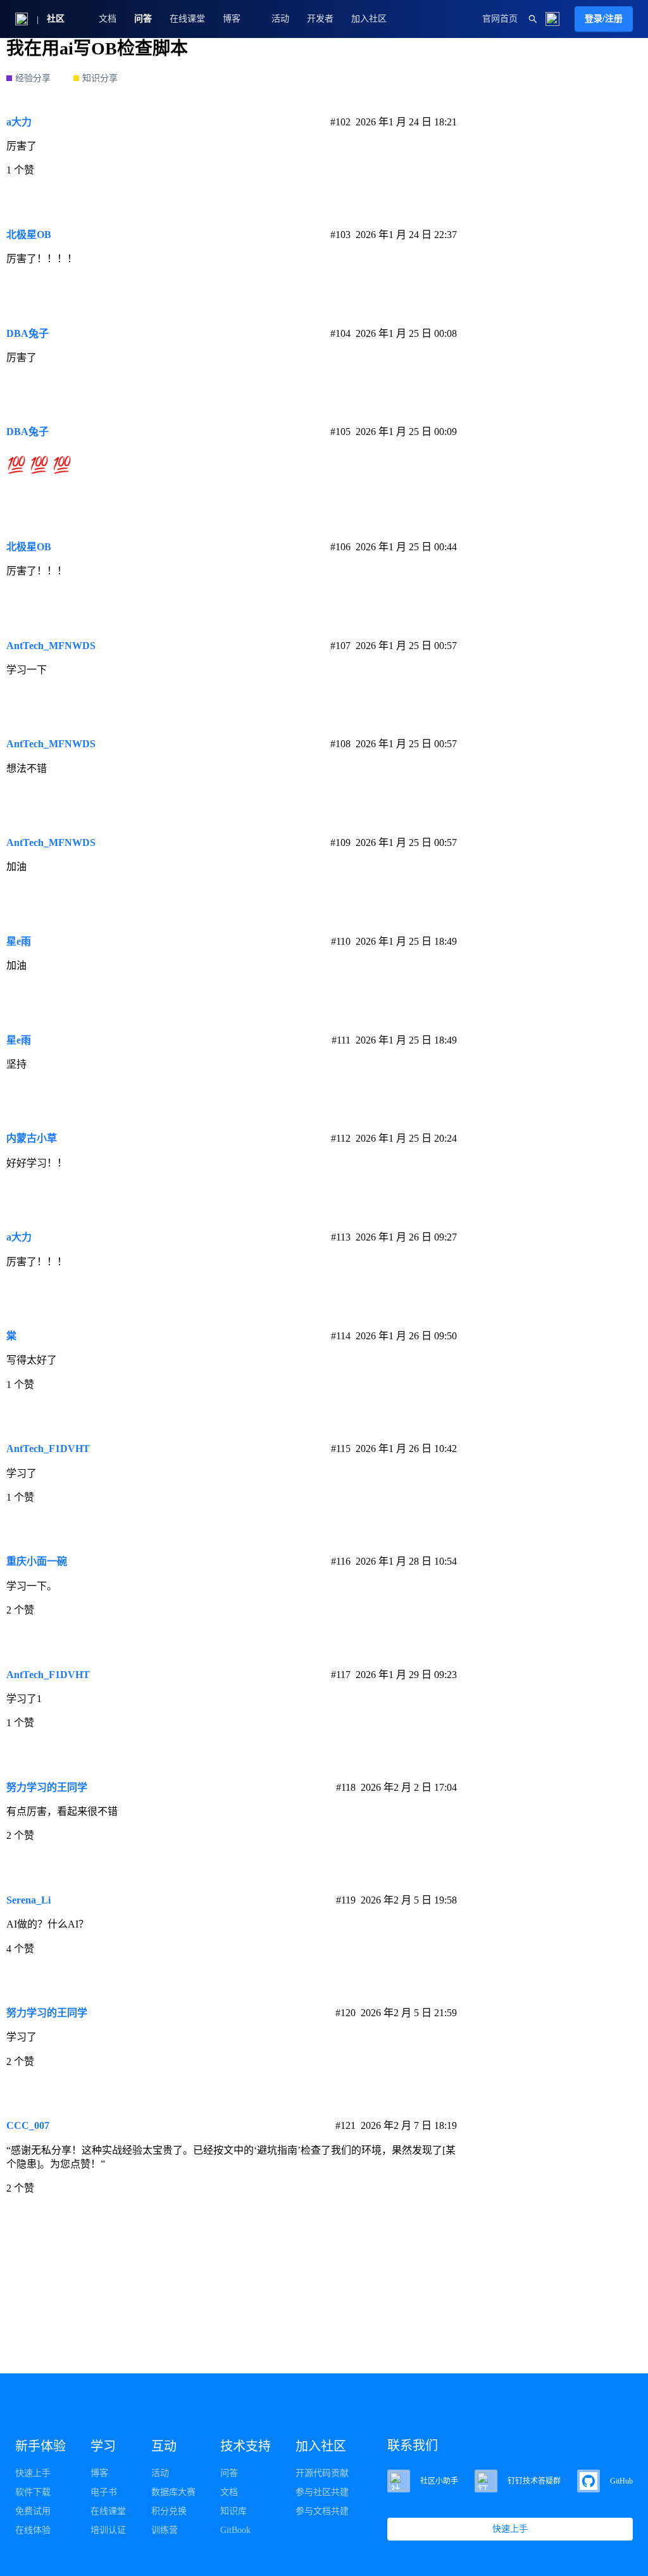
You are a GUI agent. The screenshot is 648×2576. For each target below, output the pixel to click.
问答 (143, 19)
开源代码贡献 (322, 2473)
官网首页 (500, 19)
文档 (108, 19)
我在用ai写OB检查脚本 (97, 48)
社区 (56, 19)
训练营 (165, 2530)
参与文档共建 (322, 2511)
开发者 (320, 19)
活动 (280, 19)
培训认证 (108, 2530)
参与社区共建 (322, 2492)
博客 (99, 2473)
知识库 (234, 2511)
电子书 (104, 2492)
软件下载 (33, 2492)
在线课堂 (187, 19)
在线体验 (33, 2530)
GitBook (235, 2530)
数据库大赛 (173, 2492)
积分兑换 (169, 2511)
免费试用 (33, 2511)
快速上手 (33, 2473)
